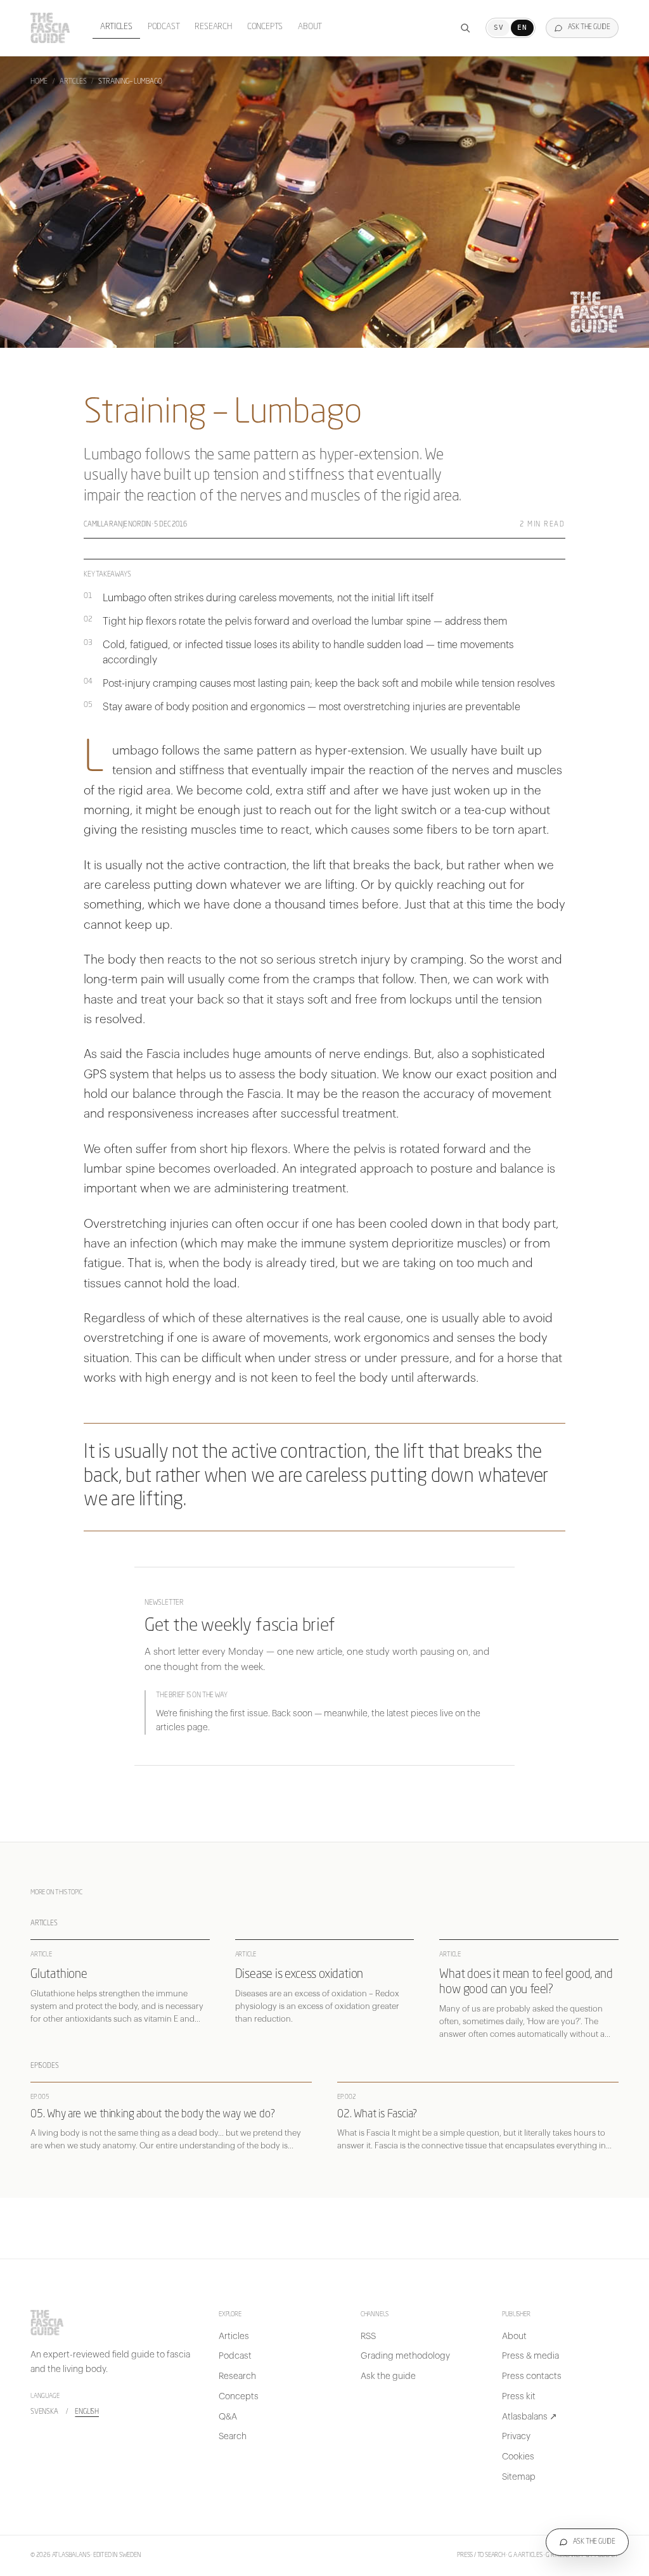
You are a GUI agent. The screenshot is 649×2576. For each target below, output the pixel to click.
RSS (368, 2337)
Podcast (164, 27)
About (310, 27)
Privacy (516, 2437)
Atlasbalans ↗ (530, 2417)
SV (498, 28)
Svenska (44, 2412)
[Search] (465, 28)
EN (522, 28)
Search (233, 2437)
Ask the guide (388, 2376)
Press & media (530, 2356)
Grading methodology (405, 2356)
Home (39, 82)
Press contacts (532, 2376)
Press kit (519, 2397)
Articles (116, 27)
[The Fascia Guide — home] (50, 28)
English (87, 2412)
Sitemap (519, 2477)
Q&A (228, 2417)
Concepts (265, 27)
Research (213, 27)
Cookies (518, 2457)
